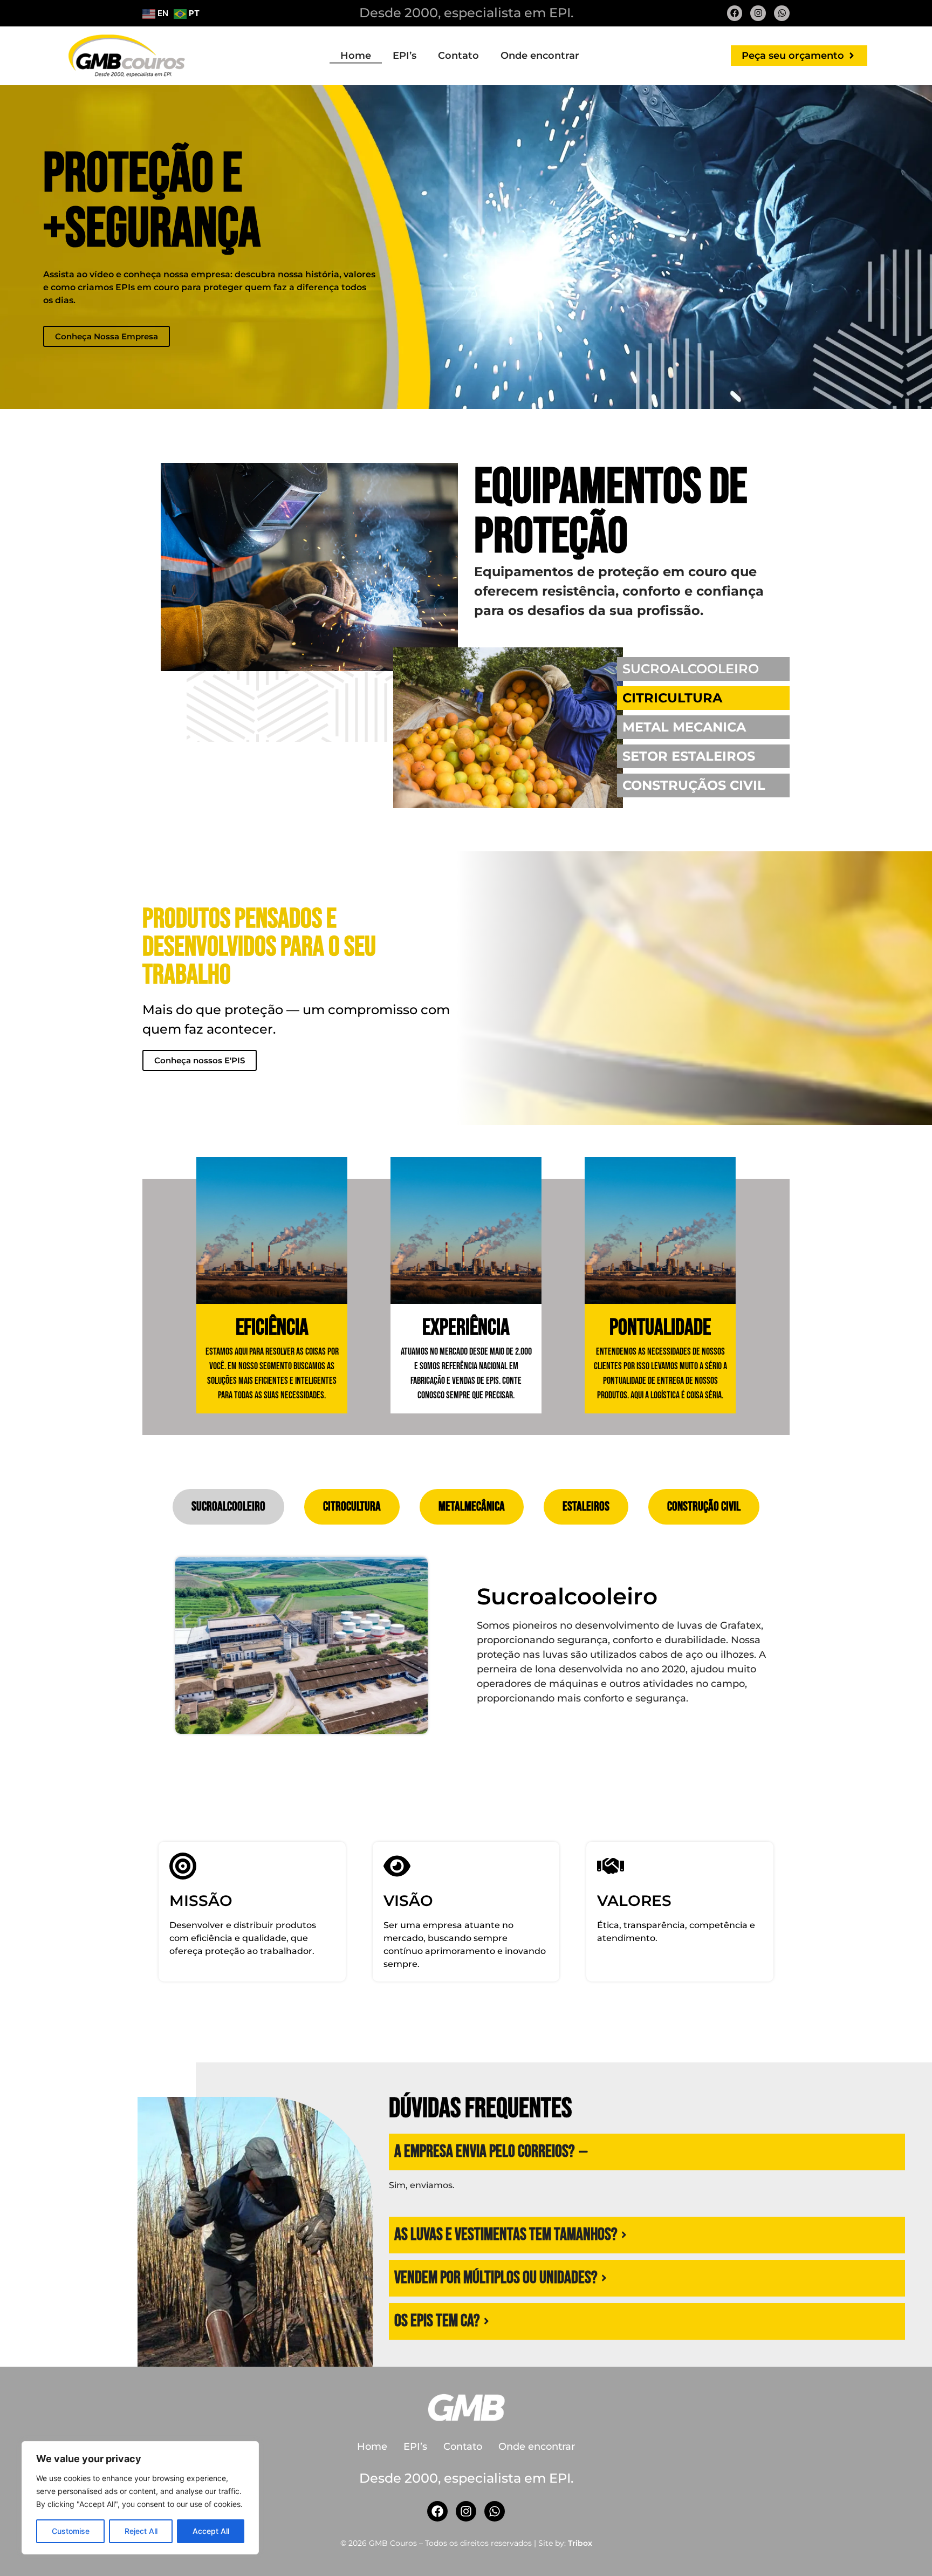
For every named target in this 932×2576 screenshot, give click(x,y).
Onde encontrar (540, 56)
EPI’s (405, 56)
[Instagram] (758, 13)
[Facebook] (735, 13)
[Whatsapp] (782, 13)
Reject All (141, 2531)
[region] (140, 2498)
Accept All (211, 2531)
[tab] (228, 1507)
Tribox (580, 2543)
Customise (71, 2531)
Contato (458, 56)
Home (356, 56)
